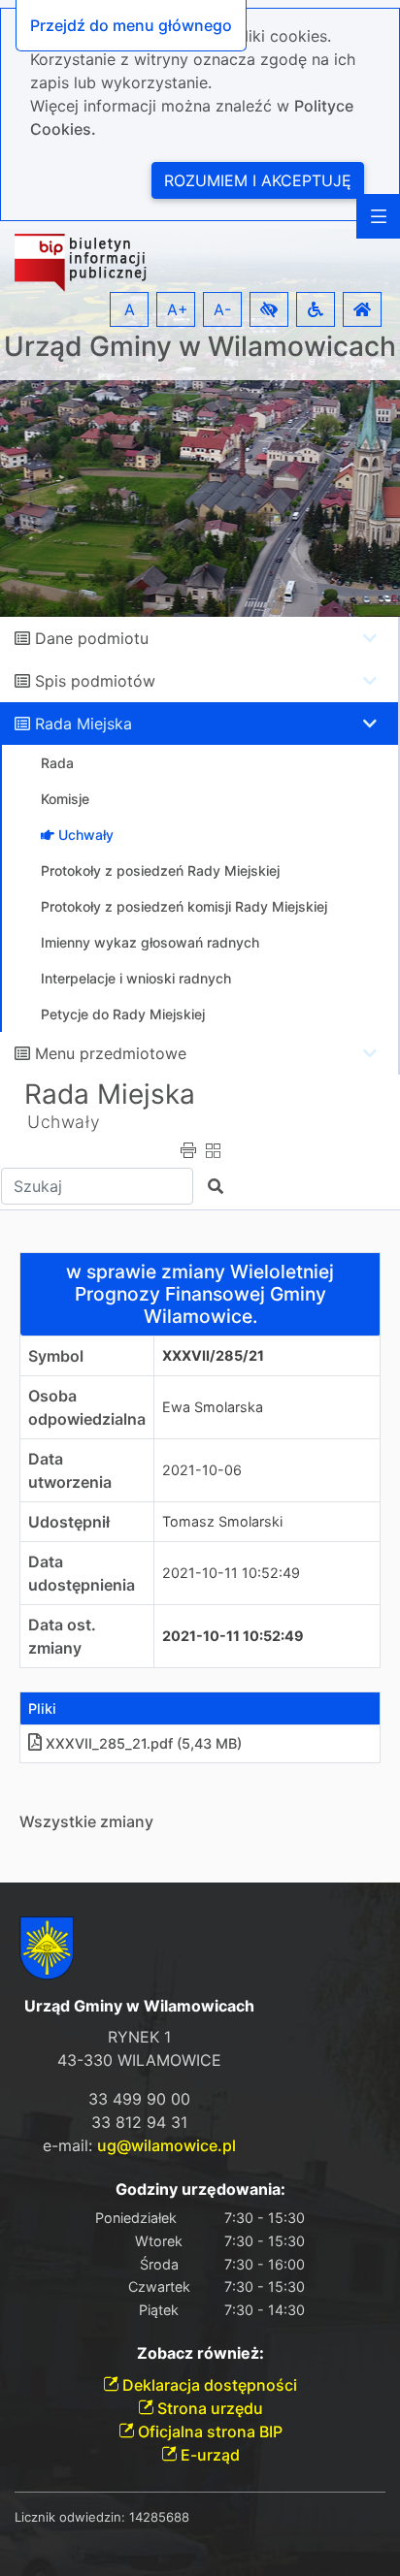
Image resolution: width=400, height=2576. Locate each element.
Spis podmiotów (95, 681)
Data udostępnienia (82, 1573)
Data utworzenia (70, 1470)
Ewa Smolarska (213, 1407)
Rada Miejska (83, 724)
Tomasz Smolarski (222, 1521)
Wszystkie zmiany (86, 1821)
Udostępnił (69, 1522)
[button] (269, 309)
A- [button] (222, 309)
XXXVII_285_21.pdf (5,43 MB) (144, 1743)
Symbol (56, 1356)
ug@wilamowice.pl (167, 2145)
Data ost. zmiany (62, 1636)
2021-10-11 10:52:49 (231, 1573)
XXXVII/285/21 (213, 1355)
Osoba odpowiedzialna (87, 1407)
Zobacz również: (200, 2353)
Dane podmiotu (92, 638)
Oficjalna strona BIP (208, 2431)
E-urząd (208, 2455)
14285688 (159, 2517)
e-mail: (139, 2145)
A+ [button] (178, 309)
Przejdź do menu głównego (131, 25)
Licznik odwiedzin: (70, 2517)
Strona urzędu (208, 2408)
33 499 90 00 (139, 2099)
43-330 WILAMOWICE (139, 2060)
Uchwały (64, 1122)
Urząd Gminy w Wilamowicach (200, 347)
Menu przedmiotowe (111, 1053)
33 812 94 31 (139, 2122)
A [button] (130, 309)
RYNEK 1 (139, 2037)
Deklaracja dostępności (208, 2385)
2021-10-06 (202, 1470)
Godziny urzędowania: (200, 2190)
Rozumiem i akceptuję (258, 180)
